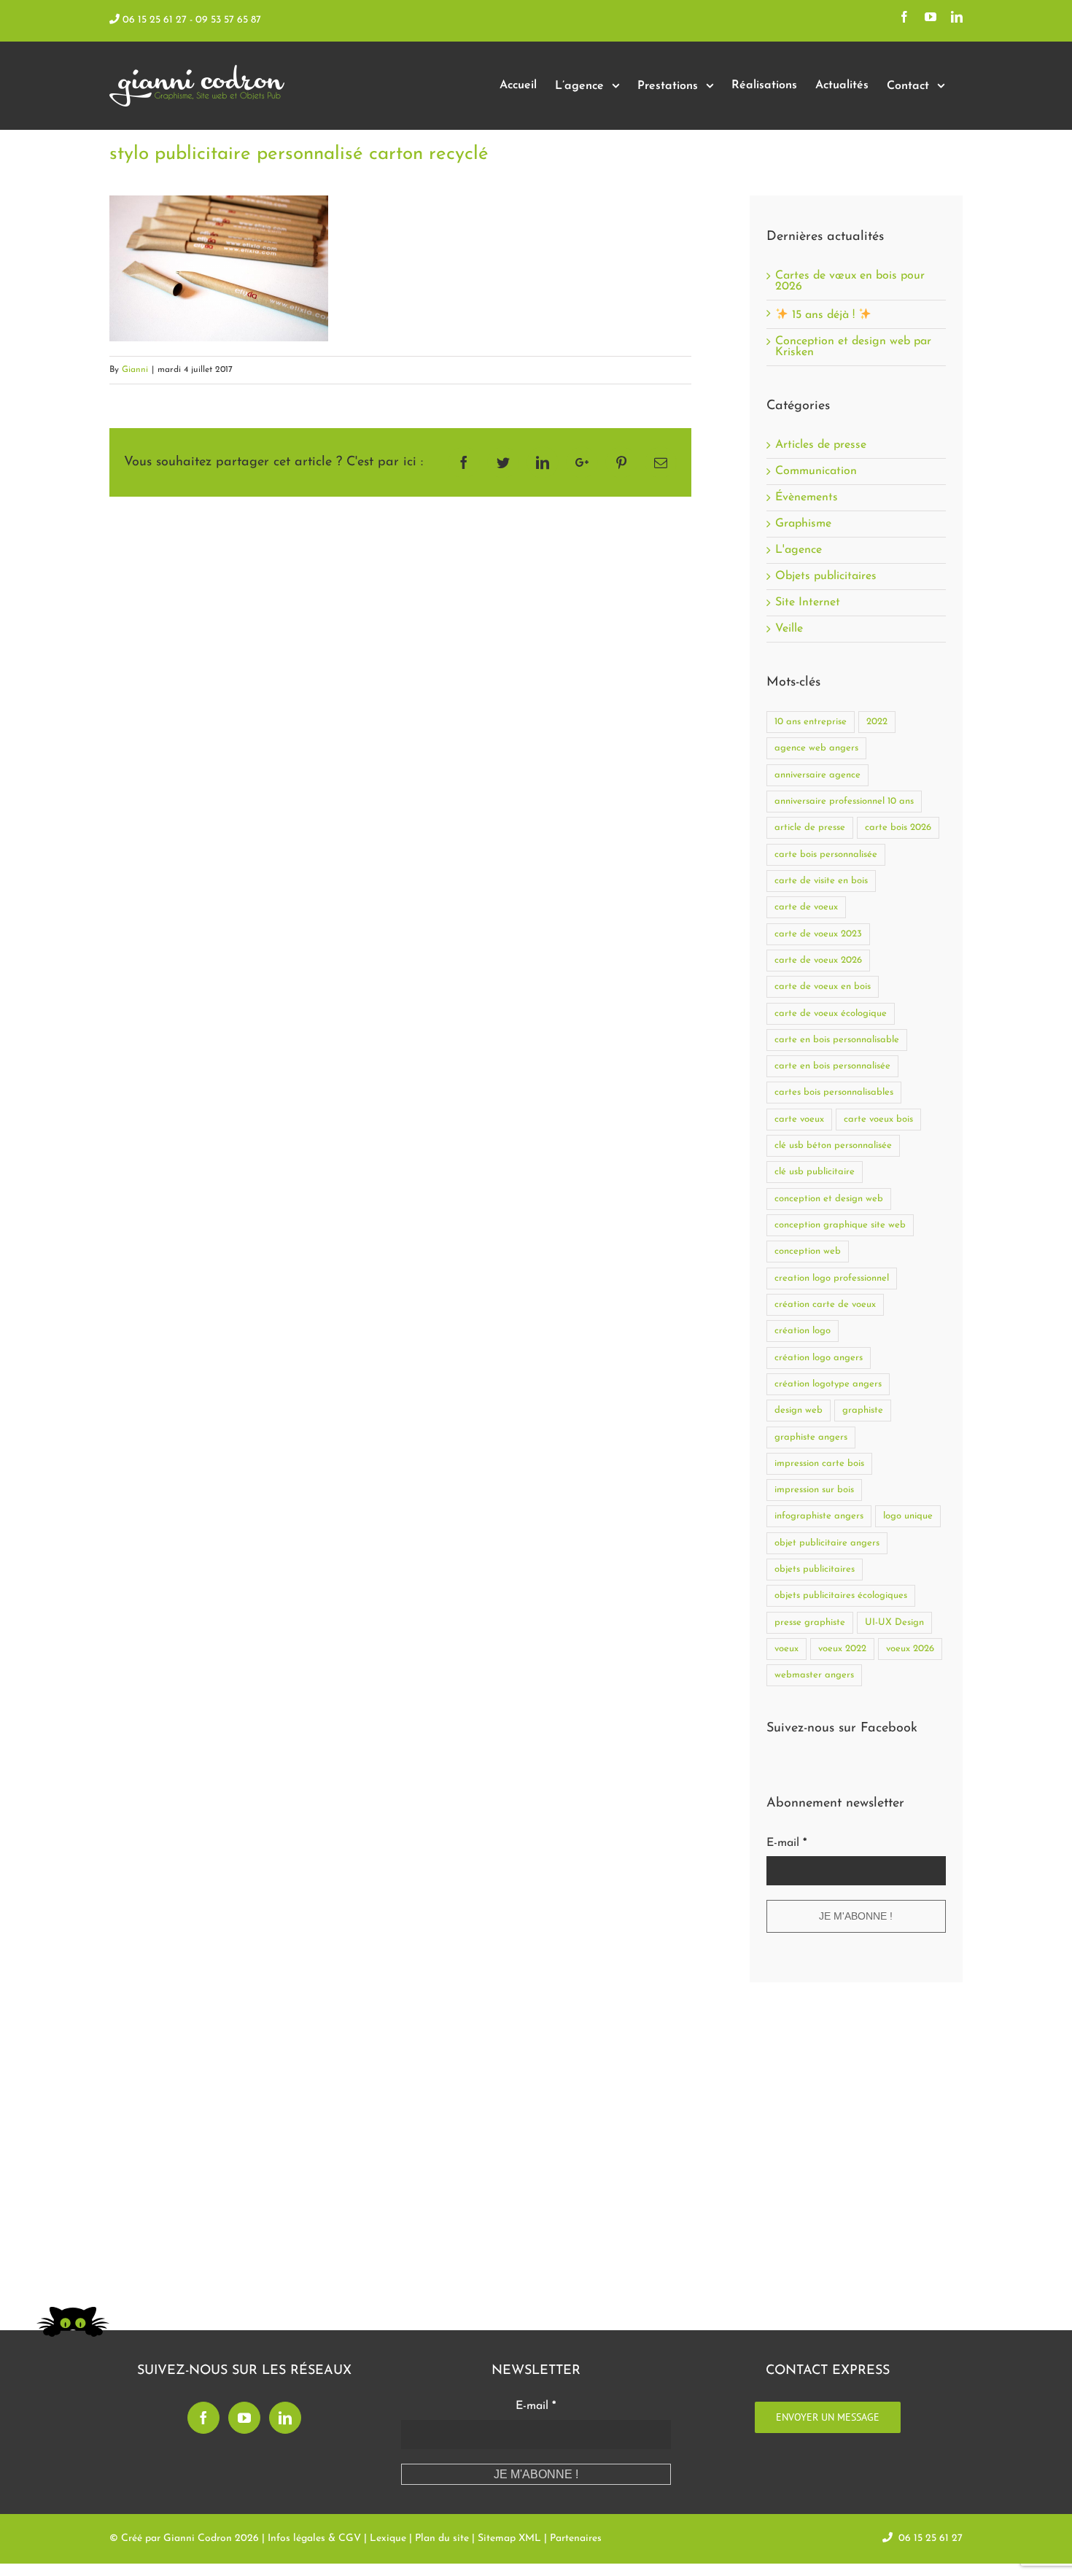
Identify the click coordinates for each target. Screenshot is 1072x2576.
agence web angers (816, 748)
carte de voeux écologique (831, 1013)
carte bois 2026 (898, 827)
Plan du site (442, 2538)
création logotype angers (828, 1384)
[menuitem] (518, 86)
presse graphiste (810, 1622)
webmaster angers (814, 1675)
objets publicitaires (815, 1569)
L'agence (799, 550)
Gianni (135, 370)
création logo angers (819, 1358)
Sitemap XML (509, 2538)
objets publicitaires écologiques (841, 1595)
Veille (789, 629)
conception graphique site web (840, 1225)
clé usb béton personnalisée (833, 1145)
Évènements (807, 498)
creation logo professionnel (832, 1278)
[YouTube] (244, 2418)
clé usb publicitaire (815, 1172)
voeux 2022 (842, 1649)
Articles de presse (821, 445)
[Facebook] (203, 2418)
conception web (808, 1251)
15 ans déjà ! (823, 315)
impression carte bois (819, 1463)
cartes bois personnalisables (834, 1092)
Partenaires (576, 2538)
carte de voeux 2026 (818, 960)
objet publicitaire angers (827, 1543)
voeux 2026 (910, 1649)
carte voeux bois (878, 1119)
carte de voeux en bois (823, 986)
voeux (786, 1649)
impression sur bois (814, 1490)
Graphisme (803, 524)
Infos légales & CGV (314, 2538)
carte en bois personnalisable (837, 1040)
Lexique (388, 2538)
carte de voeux (806, 907)
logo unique (908, 1516)
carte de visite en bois (821, 881)
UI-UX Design (894, 1622)
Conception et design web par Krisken (853, 347)
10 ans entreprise (811, 722)
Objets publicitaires (826, 577)
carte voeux (799, 1119)
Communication (816, 472)
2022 (877, 722)
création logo (803, 1331)
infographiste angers (819, 1516)
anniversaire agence (817, 775)
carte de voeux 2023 (818, 934)
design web (799, 1410)
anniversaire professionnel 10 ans (844, 801)
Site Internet (808, 603)
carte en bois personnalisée (832, 1066)
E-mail (786, 1843)
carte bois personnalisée (826, 854)
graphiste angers (811, 1437)
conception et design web (829, 1199)
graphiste (863, 1410)
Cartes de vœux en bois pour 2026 (850, 281)
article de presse (810, 827)
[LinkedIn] (285, 2418)
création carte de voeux (825, 1304)
